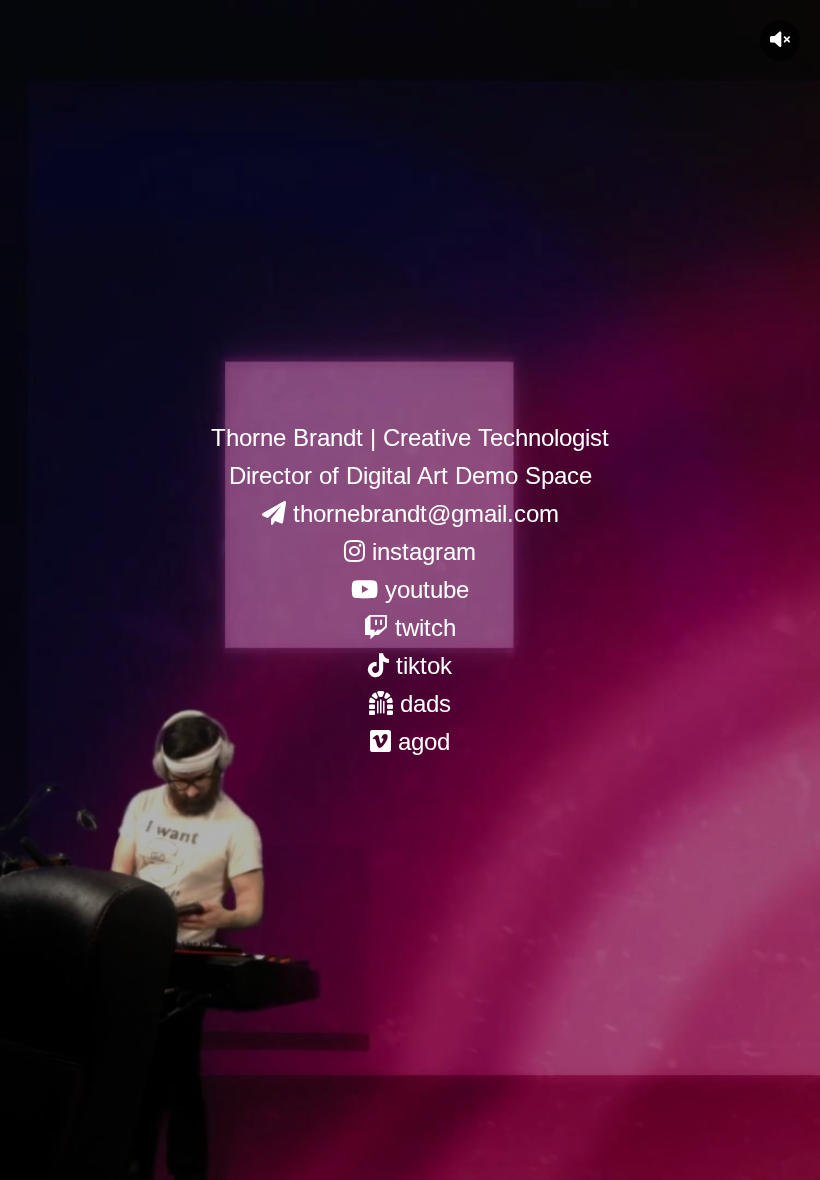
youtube (423, 589)
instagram (420, 551)
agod (420, 741)
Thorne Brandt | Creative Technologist (410, 437)
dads (422, 703)
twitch (422, 627)
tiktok (420, 665)
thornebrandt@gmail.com (422, 513)
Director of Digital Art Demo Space (410, 475)
